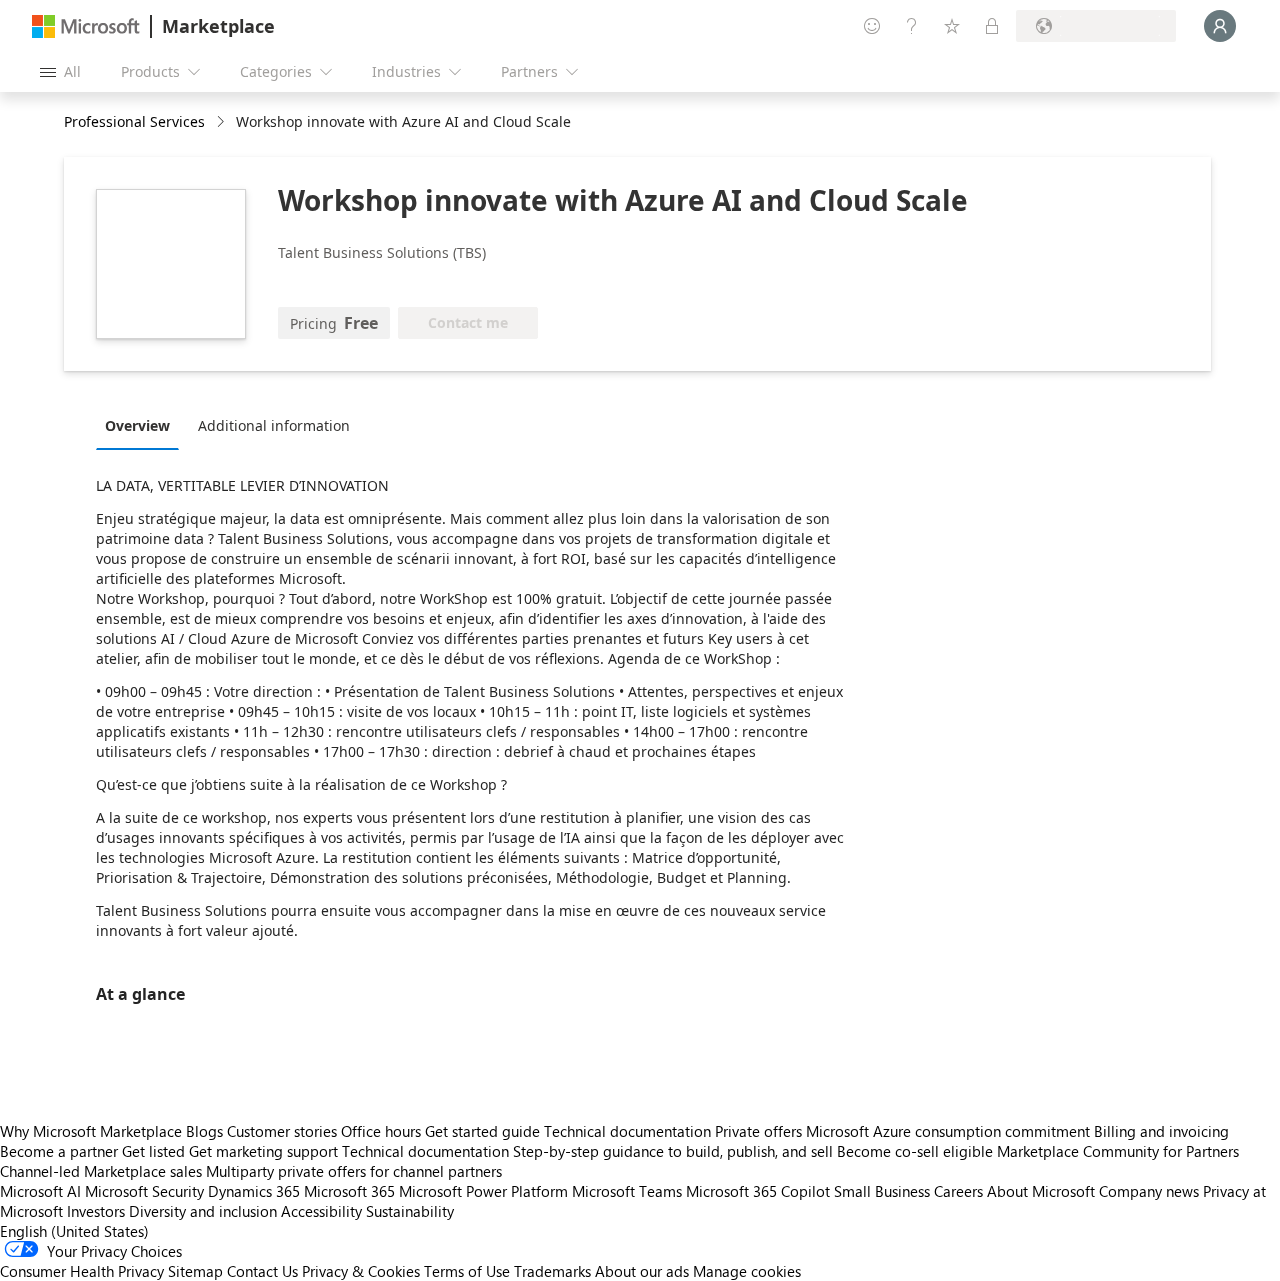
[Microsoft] (86, 26)
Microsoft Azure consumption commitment (950, 1131)
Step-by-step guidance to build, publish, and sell (673, 1151)
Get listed (153, 1151)
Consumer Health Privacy (82, 1271)
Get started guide (482, 1131)
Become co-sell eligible (915, 1151)
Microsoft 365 (349, 1191)
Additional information (274, 425)
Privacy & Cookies (361, 1271)
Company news (1149, 1191)
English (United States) (74, 1231)
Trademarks (552, 1271)
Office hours (381, 1131)
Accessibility (321, 1211)
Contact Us (262, 1271)
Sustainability (410, 1211)
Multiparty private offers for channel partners (354, 1171)
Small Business (882, 1191)
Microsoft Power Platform (483, 1191)
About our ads (642, 1271)
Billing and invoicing (1161, 1131)
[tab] (142, 425)
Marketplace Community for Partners (1118, 1151)
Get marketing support (263, 1151)
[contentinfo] (222, 122)
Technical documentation (627, 1131)
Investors (96, 1211)
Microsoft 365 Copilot (758, 1191)
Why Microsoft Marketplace (91, 1131)
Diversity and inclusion (203, 1211)
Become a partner (59, 1151)
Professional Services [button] (134, 121)
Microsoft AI (40, 1191)
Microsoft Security (144, 1191)
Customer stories (282, 1131)
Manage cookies (747, 1271)
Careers (958, 1191)
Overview (137, 425)
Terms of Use (467, 1271)
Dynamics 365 (254, 1191)
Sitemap (195, 1271)
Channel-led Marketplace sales (101, 1171)
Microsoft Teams (627, 1191)
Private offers (758, 1131)
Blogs (204, 1131)
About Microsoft (1041, 1191)
